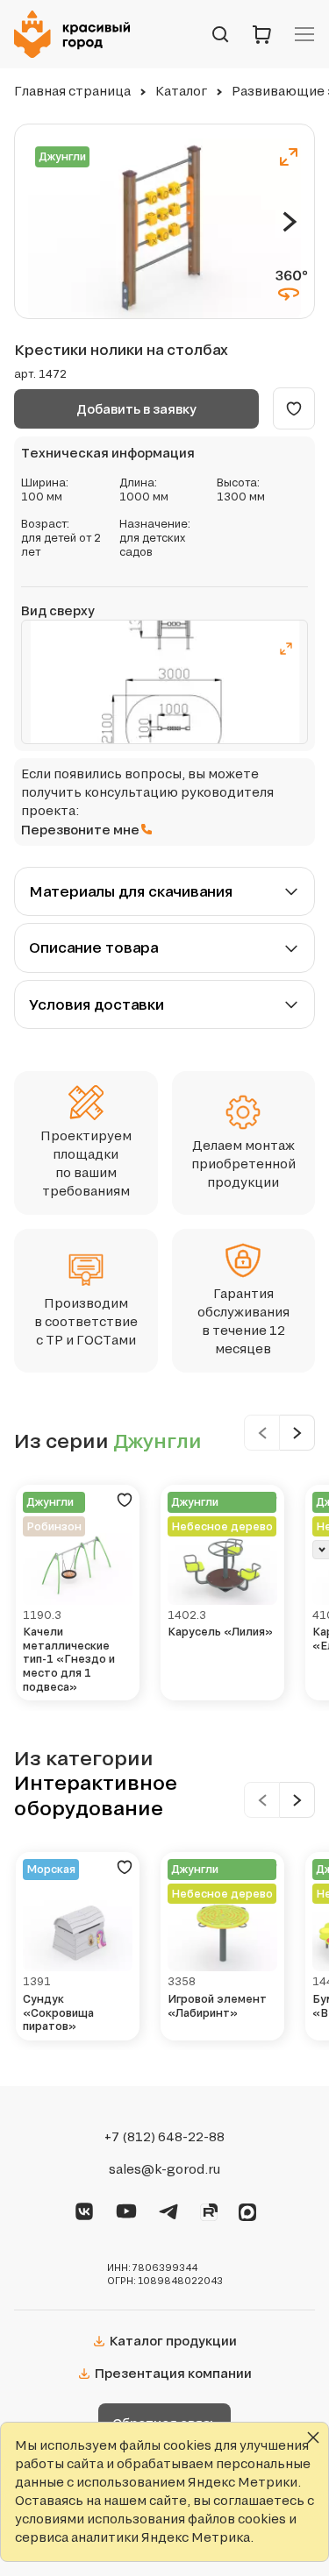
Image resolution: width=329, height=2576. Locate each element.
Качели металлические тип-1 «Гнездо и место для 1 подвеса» (69, 1659)
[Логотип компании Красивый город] (77, 34)
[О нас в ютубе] (126, 2209)
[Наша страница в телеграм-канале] (168, 2209)
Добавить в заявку (136, 409)
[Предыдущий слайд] (262, 1433)
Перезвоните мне (80, 830)
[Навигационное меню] (304, 34)
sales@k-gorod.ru (164, 2169)
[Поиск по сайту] (220, 34)
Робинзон (54, 1526)
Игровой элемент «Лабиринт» (217, 2006)
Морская (51, 1869)
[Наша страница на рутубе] (209, 2210)
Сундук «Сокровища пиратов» (58, 2012)
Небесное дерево (222, 1526)
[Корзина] (262, 34)
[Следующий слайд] (290, 222)
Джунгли (62, 156)
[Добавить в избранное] (294, 408)
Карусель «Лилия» (220, 1632)
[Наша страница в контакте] (84, 2209)
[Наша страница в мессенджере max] (247, 2210)
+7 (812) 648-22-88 (164, 2137)
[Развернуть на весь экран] (289, 157)
